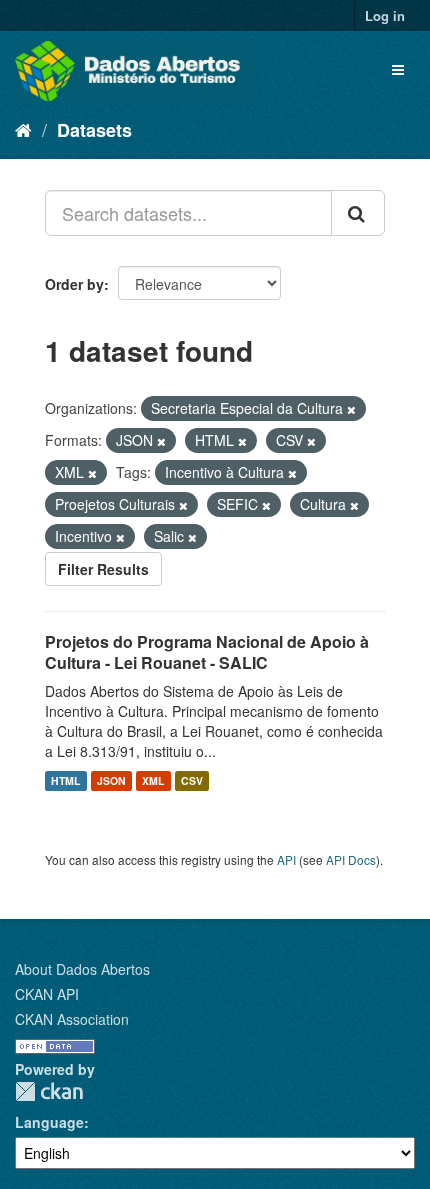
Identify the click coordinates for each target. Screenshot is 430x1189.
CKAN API (47, 994)
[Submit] (358, 213)
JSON (111, 780)
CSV (192, 780)
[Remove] (351, 409)
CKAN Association (72, 1019)
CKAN (49, 1091)
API (286, 859)
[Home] (23, 129)
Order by (74, 284)
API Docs (351, 859)
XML (153, 780)
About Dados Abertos (82, 969)
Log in (385, 15)
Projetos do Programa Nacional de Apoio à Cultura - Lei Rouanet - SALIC (207, 652)
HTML (65, 780)
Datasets (94, 130)
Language (49, 1122)
